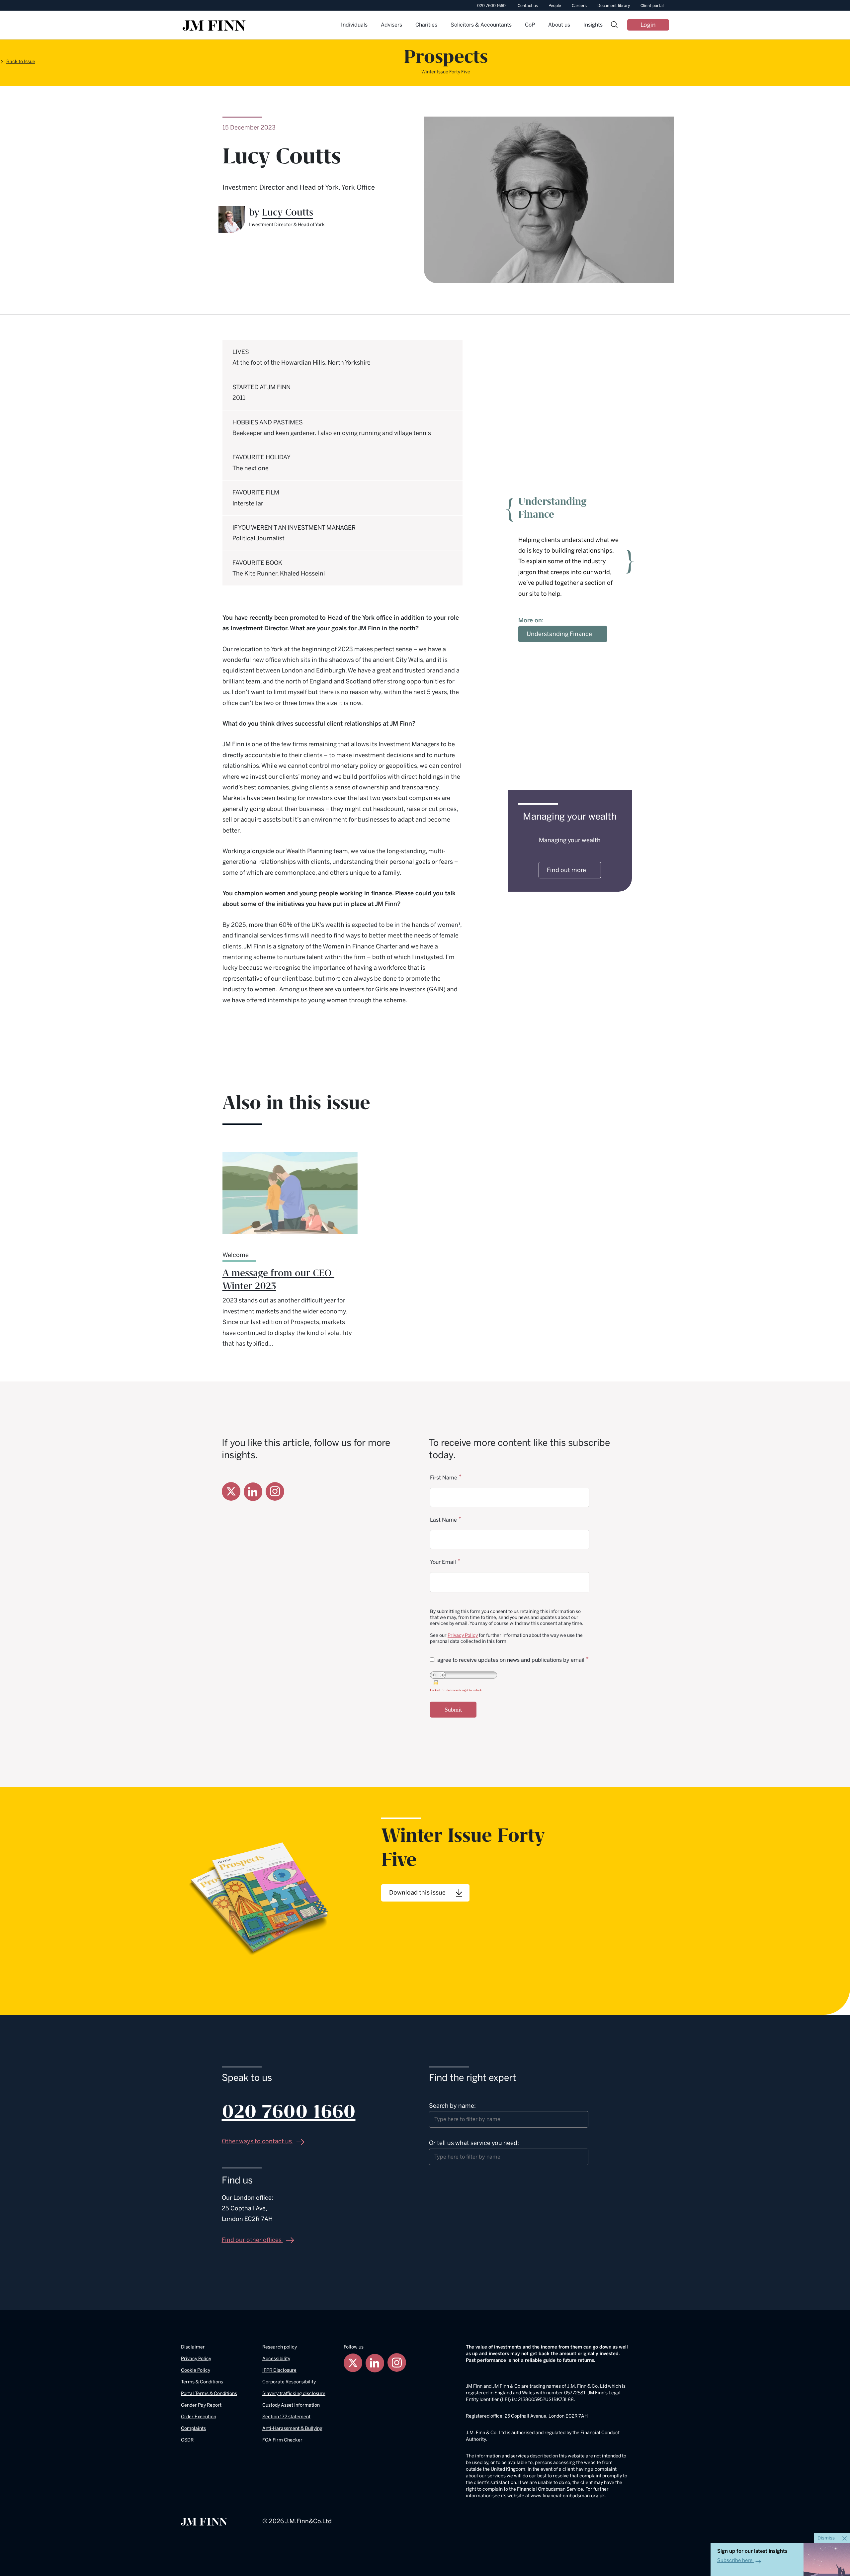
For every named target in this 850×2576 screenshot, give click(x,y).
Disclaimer (193, 2347)
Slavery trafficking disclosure (294, 2394)
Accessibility (276, 2359)
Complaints (193, 2428)
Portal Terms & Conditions (209, 2394)
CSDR (187, 2440)
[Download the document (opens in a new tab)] (260, 1896)
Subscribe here (735, 2560)
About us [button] (559, 25)
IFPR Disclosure (279, 2370)
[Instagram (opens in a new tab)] (275, 1491)
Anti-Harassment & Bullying (292, 2428)
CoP (530, 25)
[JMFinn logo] (214, 26)
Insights (593, 25)
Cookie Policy (196, 2370)
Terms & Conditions (202, 2382)
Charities (426, 25)
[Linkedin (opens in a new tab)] (253, 1492)
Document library (614, 6)
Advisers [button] (391, 25)
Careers (579, 6)
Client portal (652, 6)
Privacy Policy (463, 1635)
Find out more (566, 870)
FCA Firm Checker (282, 2440)
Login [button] (648, 25)
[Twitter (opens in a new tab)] (231, 1491)
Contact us (528, 6)
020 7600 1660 (491, 6)
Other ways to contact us (257, 2141)
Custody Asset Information (291, 2405)
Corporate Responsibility (289, 2382)
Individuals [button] (354, 25)
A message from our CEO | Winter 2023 (280, 1280)
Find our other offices (252, 2240)
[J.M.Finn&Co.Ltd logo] (204, 2521)
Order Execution (199, 2417)
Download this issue (418, 1893)
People (555, 6)
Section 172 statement (286, 2417)
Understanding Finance (559, 634)
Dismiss (827, 2538)
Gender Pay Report (201, 2405)
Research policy (280, 2347)
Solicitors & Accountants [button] (481, 25)
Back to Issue (21, 62)
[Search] (614, 25)
